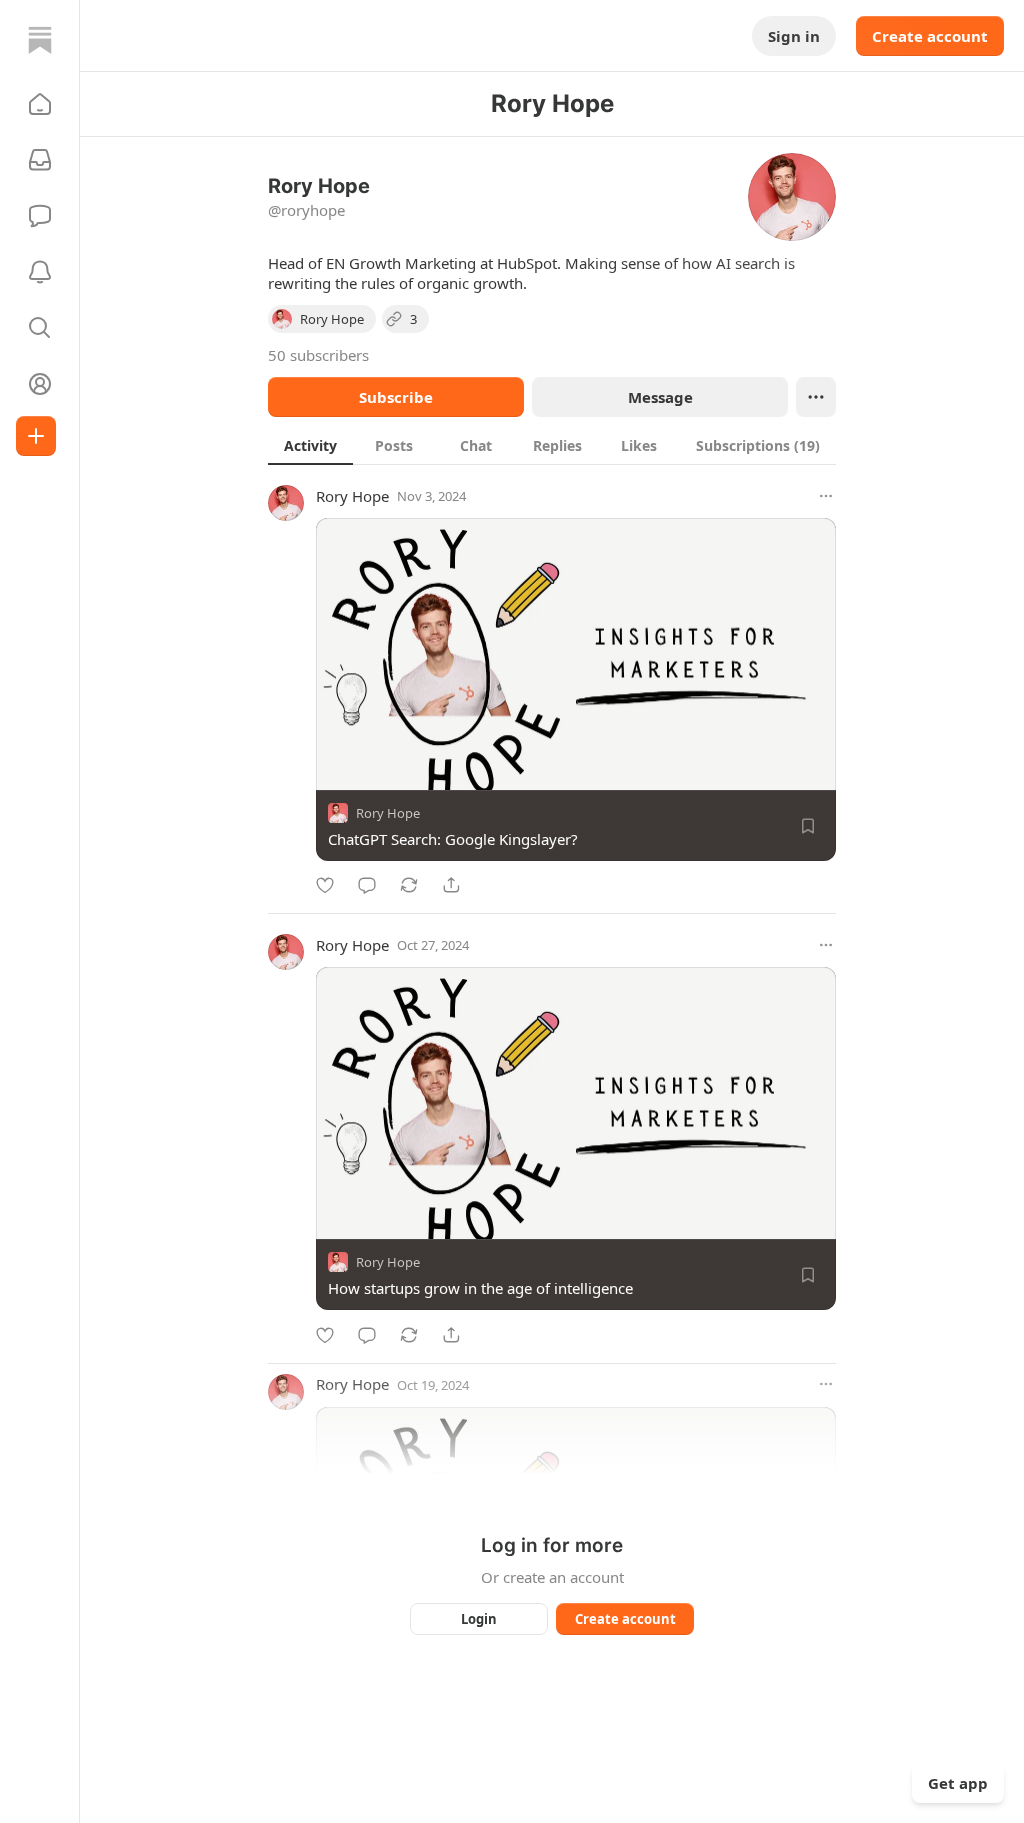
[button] (40, 104)
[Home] (40, 40)
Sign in (794, 36)
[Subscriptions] (40, 160)
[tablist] (552, 445)
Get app (958, 1783)
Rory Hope (352, 496)
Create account (930, 36)
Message (660, 397)
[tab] (310, 445)
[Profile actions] (816, 397)
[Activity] (40, 272)
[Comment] (367, 885)
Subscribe (396, 397)
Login (479, 1619)
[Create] (36, 436)
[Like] (325, 885)
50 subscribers (318, 355)
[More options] (826, 496)
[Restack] (409, 885)
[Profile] (40, 384)
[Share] (451, 885)
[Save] (808, 826)
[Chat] (40, 216)
